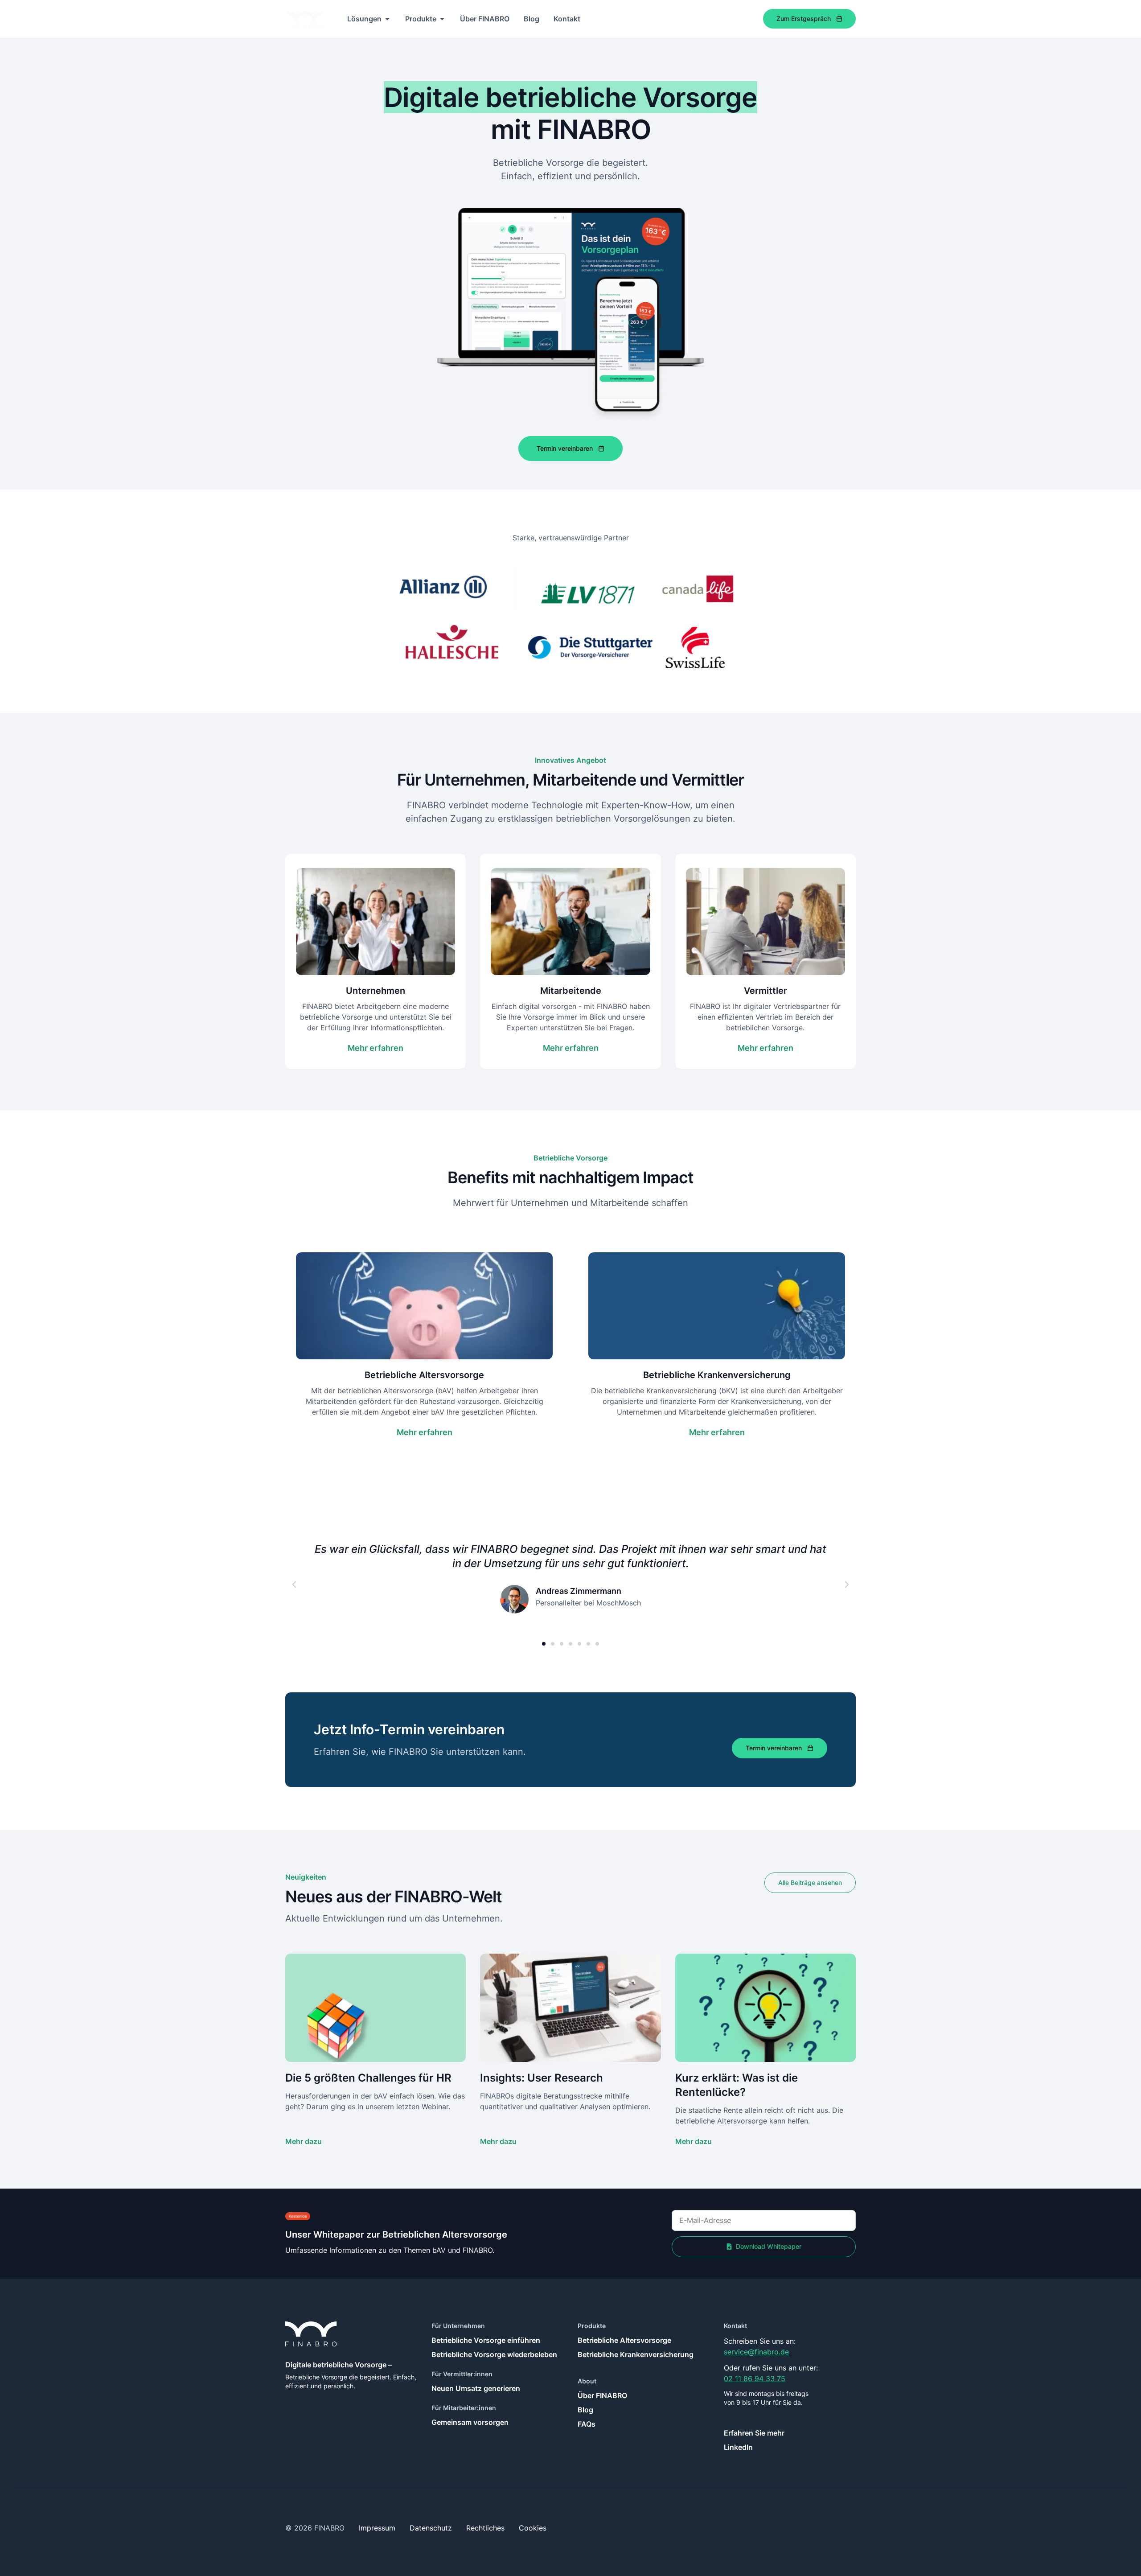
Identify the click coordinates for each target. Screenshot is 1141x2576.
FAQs (587, 2424)
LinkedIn (738, 2447)
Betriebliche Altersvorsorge (624, 2340)
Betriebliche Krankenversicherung (636, 2354)
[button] (294, 1584)
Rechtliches (485, 2528)
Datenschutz (431, 2528)
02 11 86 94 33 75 (755, 2378)
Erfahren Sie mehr (754, 2433)
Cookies (533, 2528)
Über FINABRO (602, 2395)
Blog (585, 2410)
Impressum (377, 2528)
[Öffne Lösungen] (387, 19)
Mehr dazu (304, 2141)
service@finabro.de (756, 2352)
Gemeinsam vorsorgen (470, 2422)
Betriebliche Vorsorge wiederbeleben (494, 2354)
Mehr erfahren (376, 1048)
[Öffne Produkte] (442, 19)
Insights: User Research (542, 2078)
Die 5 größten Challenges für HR (368, 2078)
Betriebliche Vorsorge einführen (486, 2340)
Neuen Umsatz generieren (476, 2388)
